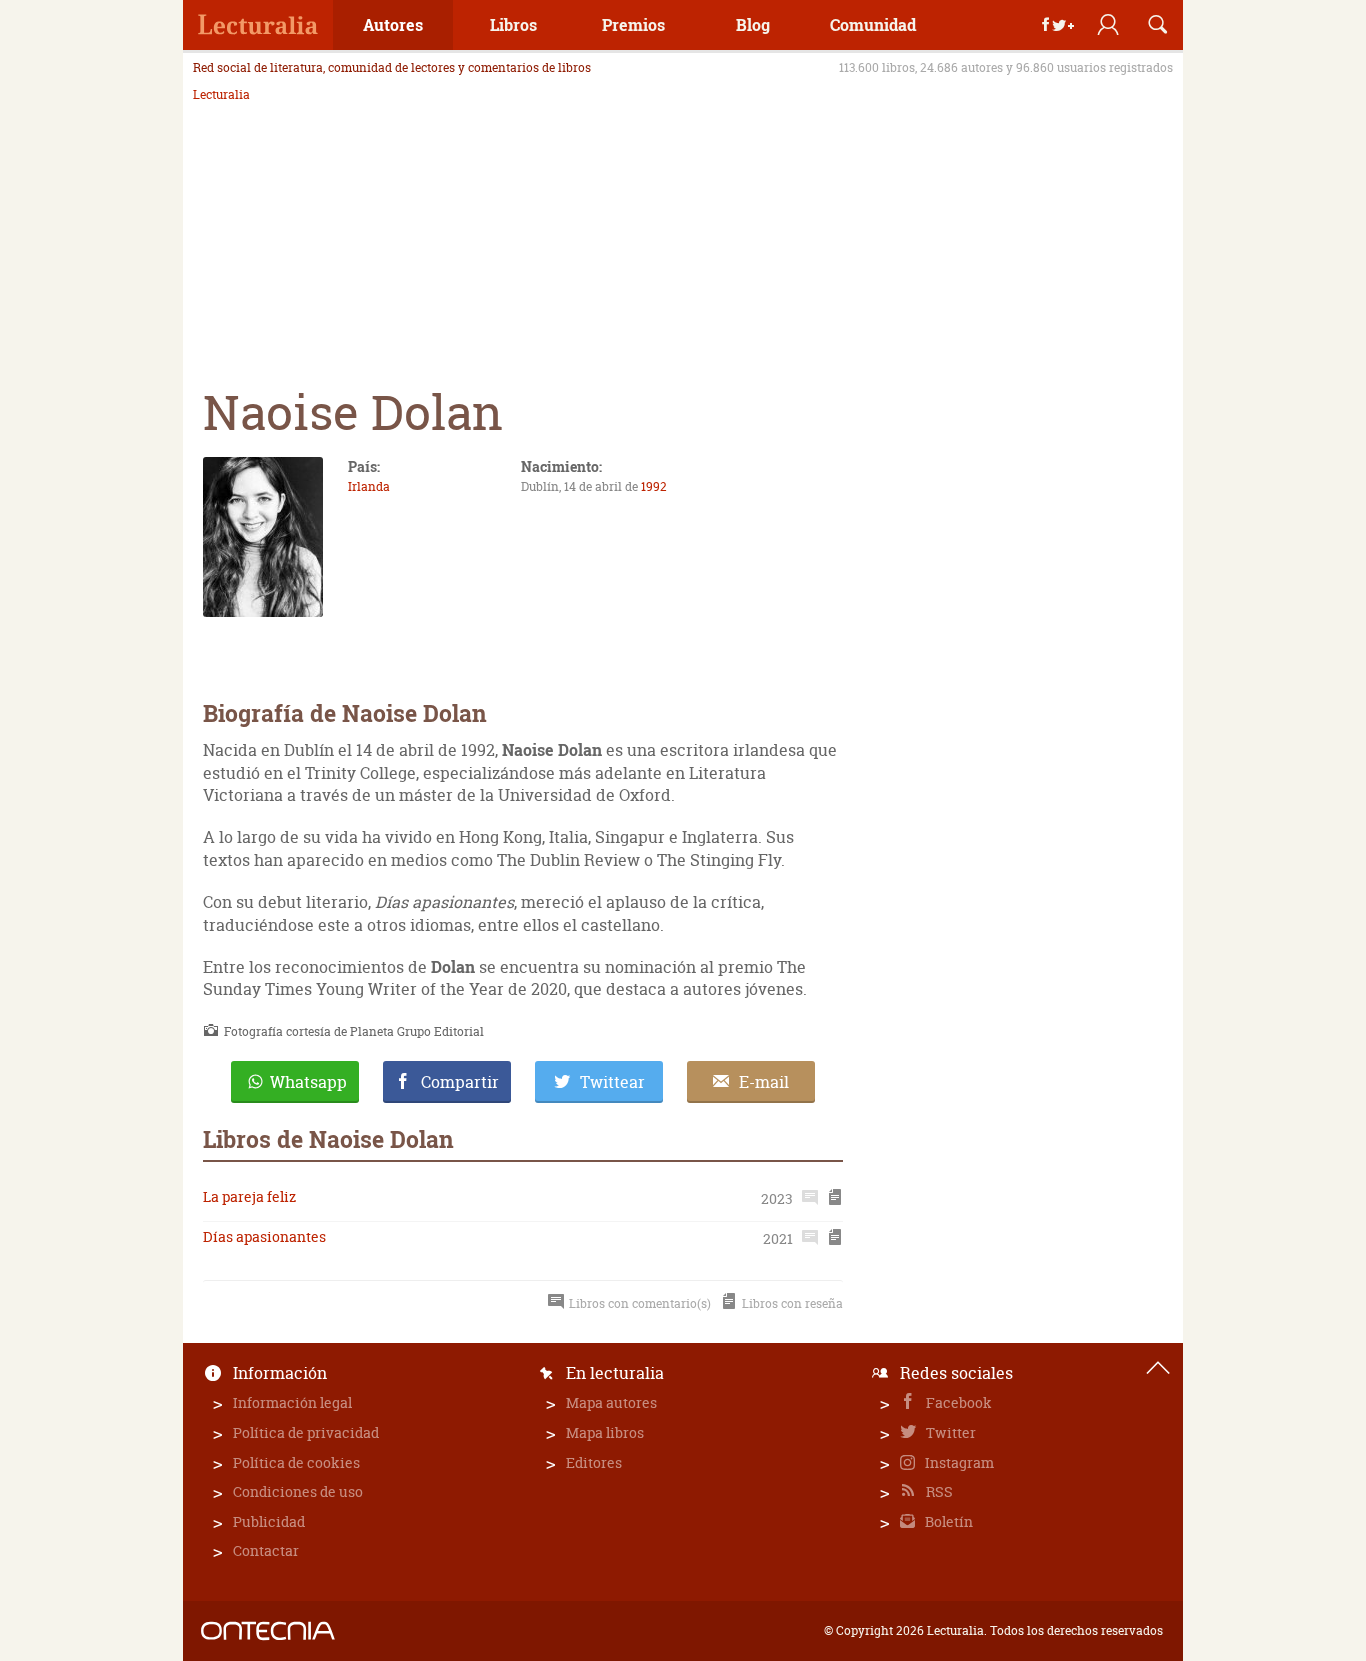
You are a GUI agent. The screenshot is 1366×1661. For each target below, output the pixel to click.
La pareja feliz (249, 1196)
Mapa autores (611, 1402)
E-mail (764, 1082)
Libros (513, 24)
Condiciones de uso (298, 1491)
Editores (594, 1462)
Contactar (266, 1550)
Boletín (947, 1521)
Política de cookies (296, 1462)
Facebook (957, 1402)
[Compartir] (1058, 25)
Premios (633, 24)
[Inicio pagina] (1158, 1368)
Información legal (292, 1402)
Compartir (460, 1082)
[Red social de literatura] (258, 25)
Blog (753, 24)
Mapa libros (605, 1432)
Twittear (612, 1082)
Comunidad (873, 24)
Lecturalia (221, 95)
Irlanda (369, 486)
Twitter (949, 1432)
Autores (393, 24)
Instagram (958, 1462)
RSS (938, 1491)
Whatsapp (308, 1082)
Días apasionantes (264, 1236)
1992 (654, 486)
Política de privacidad (306, 1432)
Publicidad (269, 1521)
